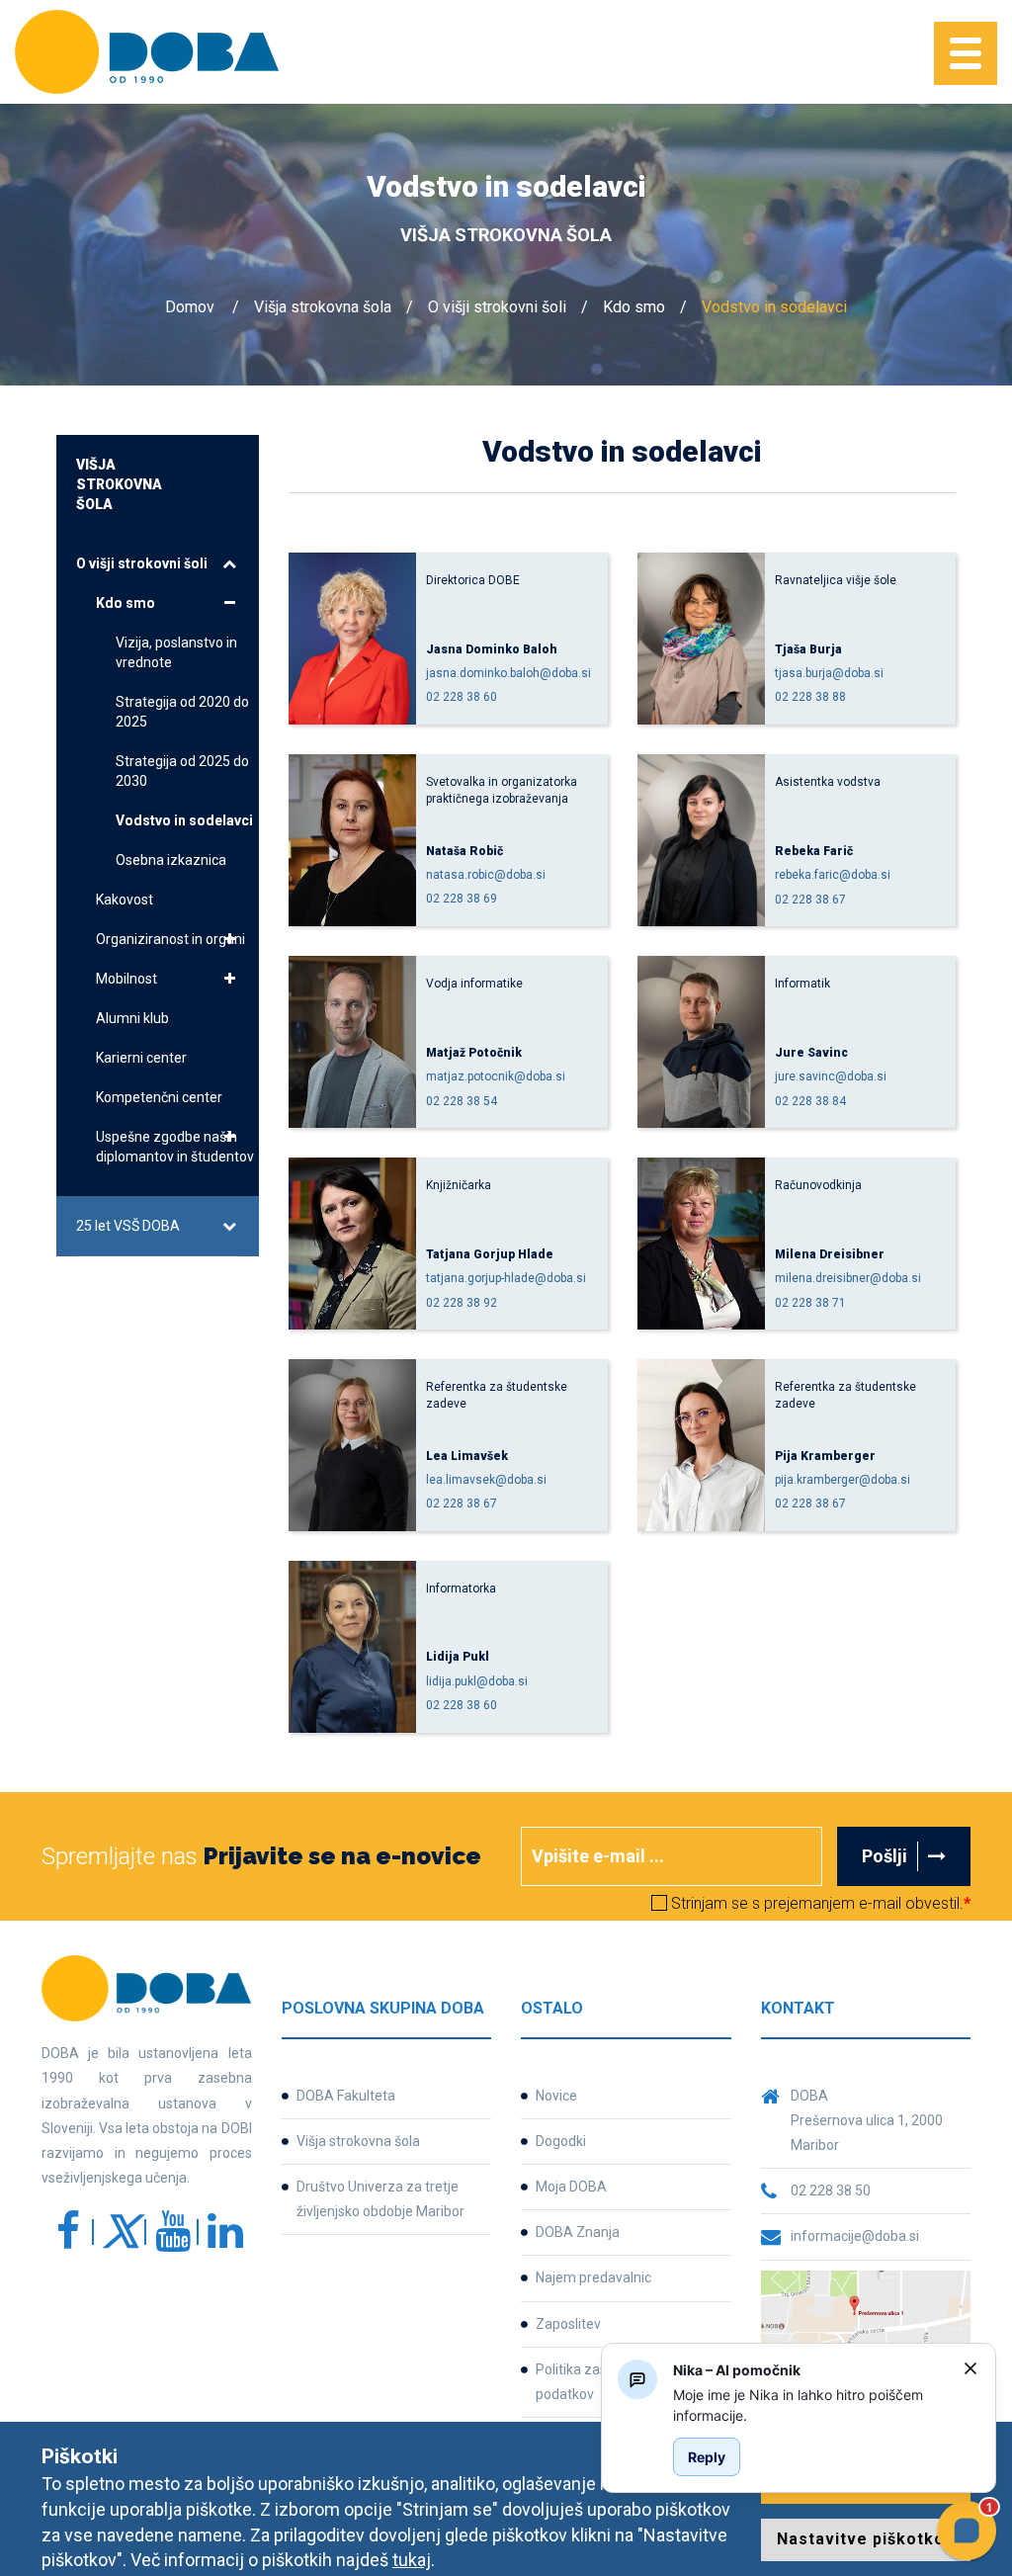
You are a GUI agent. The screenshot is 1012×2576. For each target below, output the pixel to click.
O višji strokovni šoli (497, 307)
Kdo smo (634, 307)
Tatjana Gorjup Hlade (490, 1254)
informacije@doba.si (855, 2236)
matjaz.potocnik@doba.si (496, 1076)
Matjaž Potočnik (474, 1053)
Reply (707, 2457)
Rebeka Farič (814, 851)
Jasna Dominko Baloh (492, 649)
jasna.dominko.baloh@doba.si (508, 673)
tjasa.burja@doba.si (829, 673)
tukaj (412, 2560)
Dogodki (561, 2141)
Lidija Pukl (458, 1657)
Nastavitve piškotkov (866, 2539)
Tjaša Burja (808, 649)
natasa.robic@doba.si (486, 875)
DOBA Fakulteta (346, 2096)
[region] (810, 2405)
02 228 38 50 (831, 2190)
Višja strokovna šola (323, 307)
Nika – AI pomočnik (737, 2370)
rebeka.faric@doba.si (833, 875)
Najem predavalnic (593, 2277)
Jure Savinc (811, 1053)
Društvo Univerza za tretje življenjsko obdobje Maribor (380, 2199)
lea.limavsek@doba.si (486, 1480)
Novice (556, 2096)
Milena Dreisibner (830, 1254)
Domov (190, 307)
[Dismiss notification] (970, 2368)
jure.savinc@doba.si (831, 1076)
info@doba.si (620, 2048)
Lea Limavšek (467, 1456)
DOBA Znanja (578, 2232)
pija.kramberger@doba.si (843, 1480)
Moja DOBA (571, 2187)
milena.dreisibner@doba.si (848, 1278)
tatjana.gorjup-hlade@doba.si (506, 1278)
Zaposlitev (568, 2324)
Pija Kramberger (825, 1456)
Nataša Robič (464, 851)
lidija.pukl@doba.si (477, 1681)
